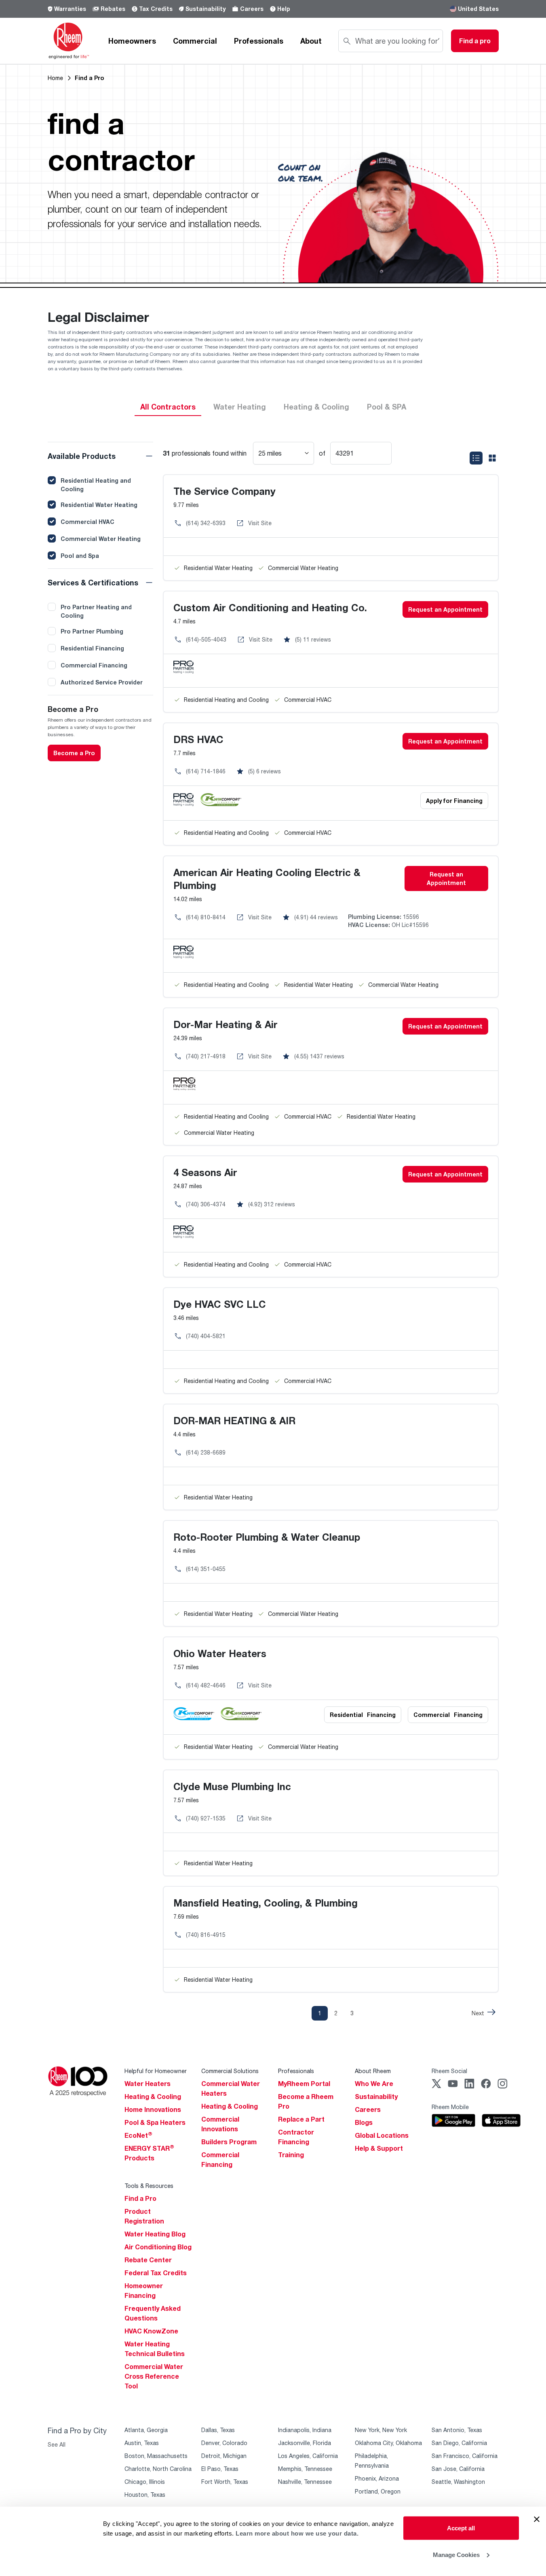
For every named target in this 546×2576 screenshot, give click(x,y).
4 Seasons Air (205, 1172)
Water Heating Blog (155, 2234)
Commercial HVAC (87, 522)
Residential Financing (92, 648)
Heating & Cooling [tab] (316, 407)
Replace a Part (301, 2119)
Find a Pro (140, 2198)
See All (57, 2444)
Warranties (70, 9)
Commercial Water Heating (101, 539)
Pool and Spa (80, 556)
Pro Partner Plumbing (92, 631)
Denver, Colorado (224, 2443)
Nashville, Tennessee (305, 2482)
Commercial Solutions (230, 2071)
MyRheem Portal (304, 2084)
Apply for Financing (454, 801)
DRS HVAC (198, 739)
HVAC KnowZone (151, 2331)
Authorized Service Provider (102, 682)
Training (291, 2155)
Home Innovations (153, 2109)
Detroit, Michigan (224, 2456)
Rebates (113, 9)
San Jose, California (458, 2469)
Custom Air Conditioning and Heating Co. (270, 607)
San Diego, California (459, 2443)
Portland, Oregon (378, 2491)
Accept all (461, 2528)
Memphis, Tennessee (305, 2469)
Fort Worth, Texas (225, 2482)
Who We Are (374, 2084)
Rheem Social (449, 2071)
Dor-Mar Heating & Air (226, 1024)
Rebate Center (148, 2260)
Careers (252, 9)
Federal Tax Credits (156, 2273)
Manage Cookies (456, 2554)
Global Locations (382, 2135)
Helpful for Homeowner (156, 2071)
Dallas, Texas (218, 2430)
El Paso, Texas (220, 2469)
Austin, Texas (142, 2443)
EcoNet (138, 2135)
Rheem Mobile (450, 2107)
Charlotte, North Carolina (158, 2469)
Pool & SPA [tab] (387, 407)
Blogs (364, 2122)
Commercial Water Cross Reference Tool (154, 2376)
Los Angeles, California (308, 2456)
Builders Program (229, 2142)
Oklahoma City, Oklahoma (388, 2443)
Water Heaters (148, 2084)
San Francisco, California (465, 2456)
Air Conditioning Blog (158, 2247)
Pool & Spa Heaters (155, 2122)
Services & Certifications (93, 583)
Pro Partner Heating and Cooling (96, 611)
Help (284, 9)
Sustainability (206, 9)
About (311, 41)
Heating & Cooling (153, 2097)
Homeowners (132, 41)
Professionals (259, 41)
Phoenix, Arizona (377, 2478)
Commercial (195, 41)
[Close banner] (537, 2519)
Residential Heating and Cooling (96, 485)
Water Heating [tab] (240, 407)
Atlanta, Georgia (146, 2430)
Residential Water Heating (99, 505)
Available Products (82, 456)
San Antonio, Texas (457, 2430)
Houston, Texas (145, 2495)
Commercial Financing (94, 665)
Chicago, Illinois (145, 2482)
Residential (363, 1715)
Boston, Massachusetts (156, 2456)
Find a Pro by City (77, 2430)
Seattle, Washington (458, 2482)
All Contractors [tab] (168, 407)
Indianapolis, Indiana (305, 2430)
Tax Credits (156, 9)
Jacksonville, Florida (305, 2443)
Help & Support (379, 2148)
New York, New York (381, 2430)
